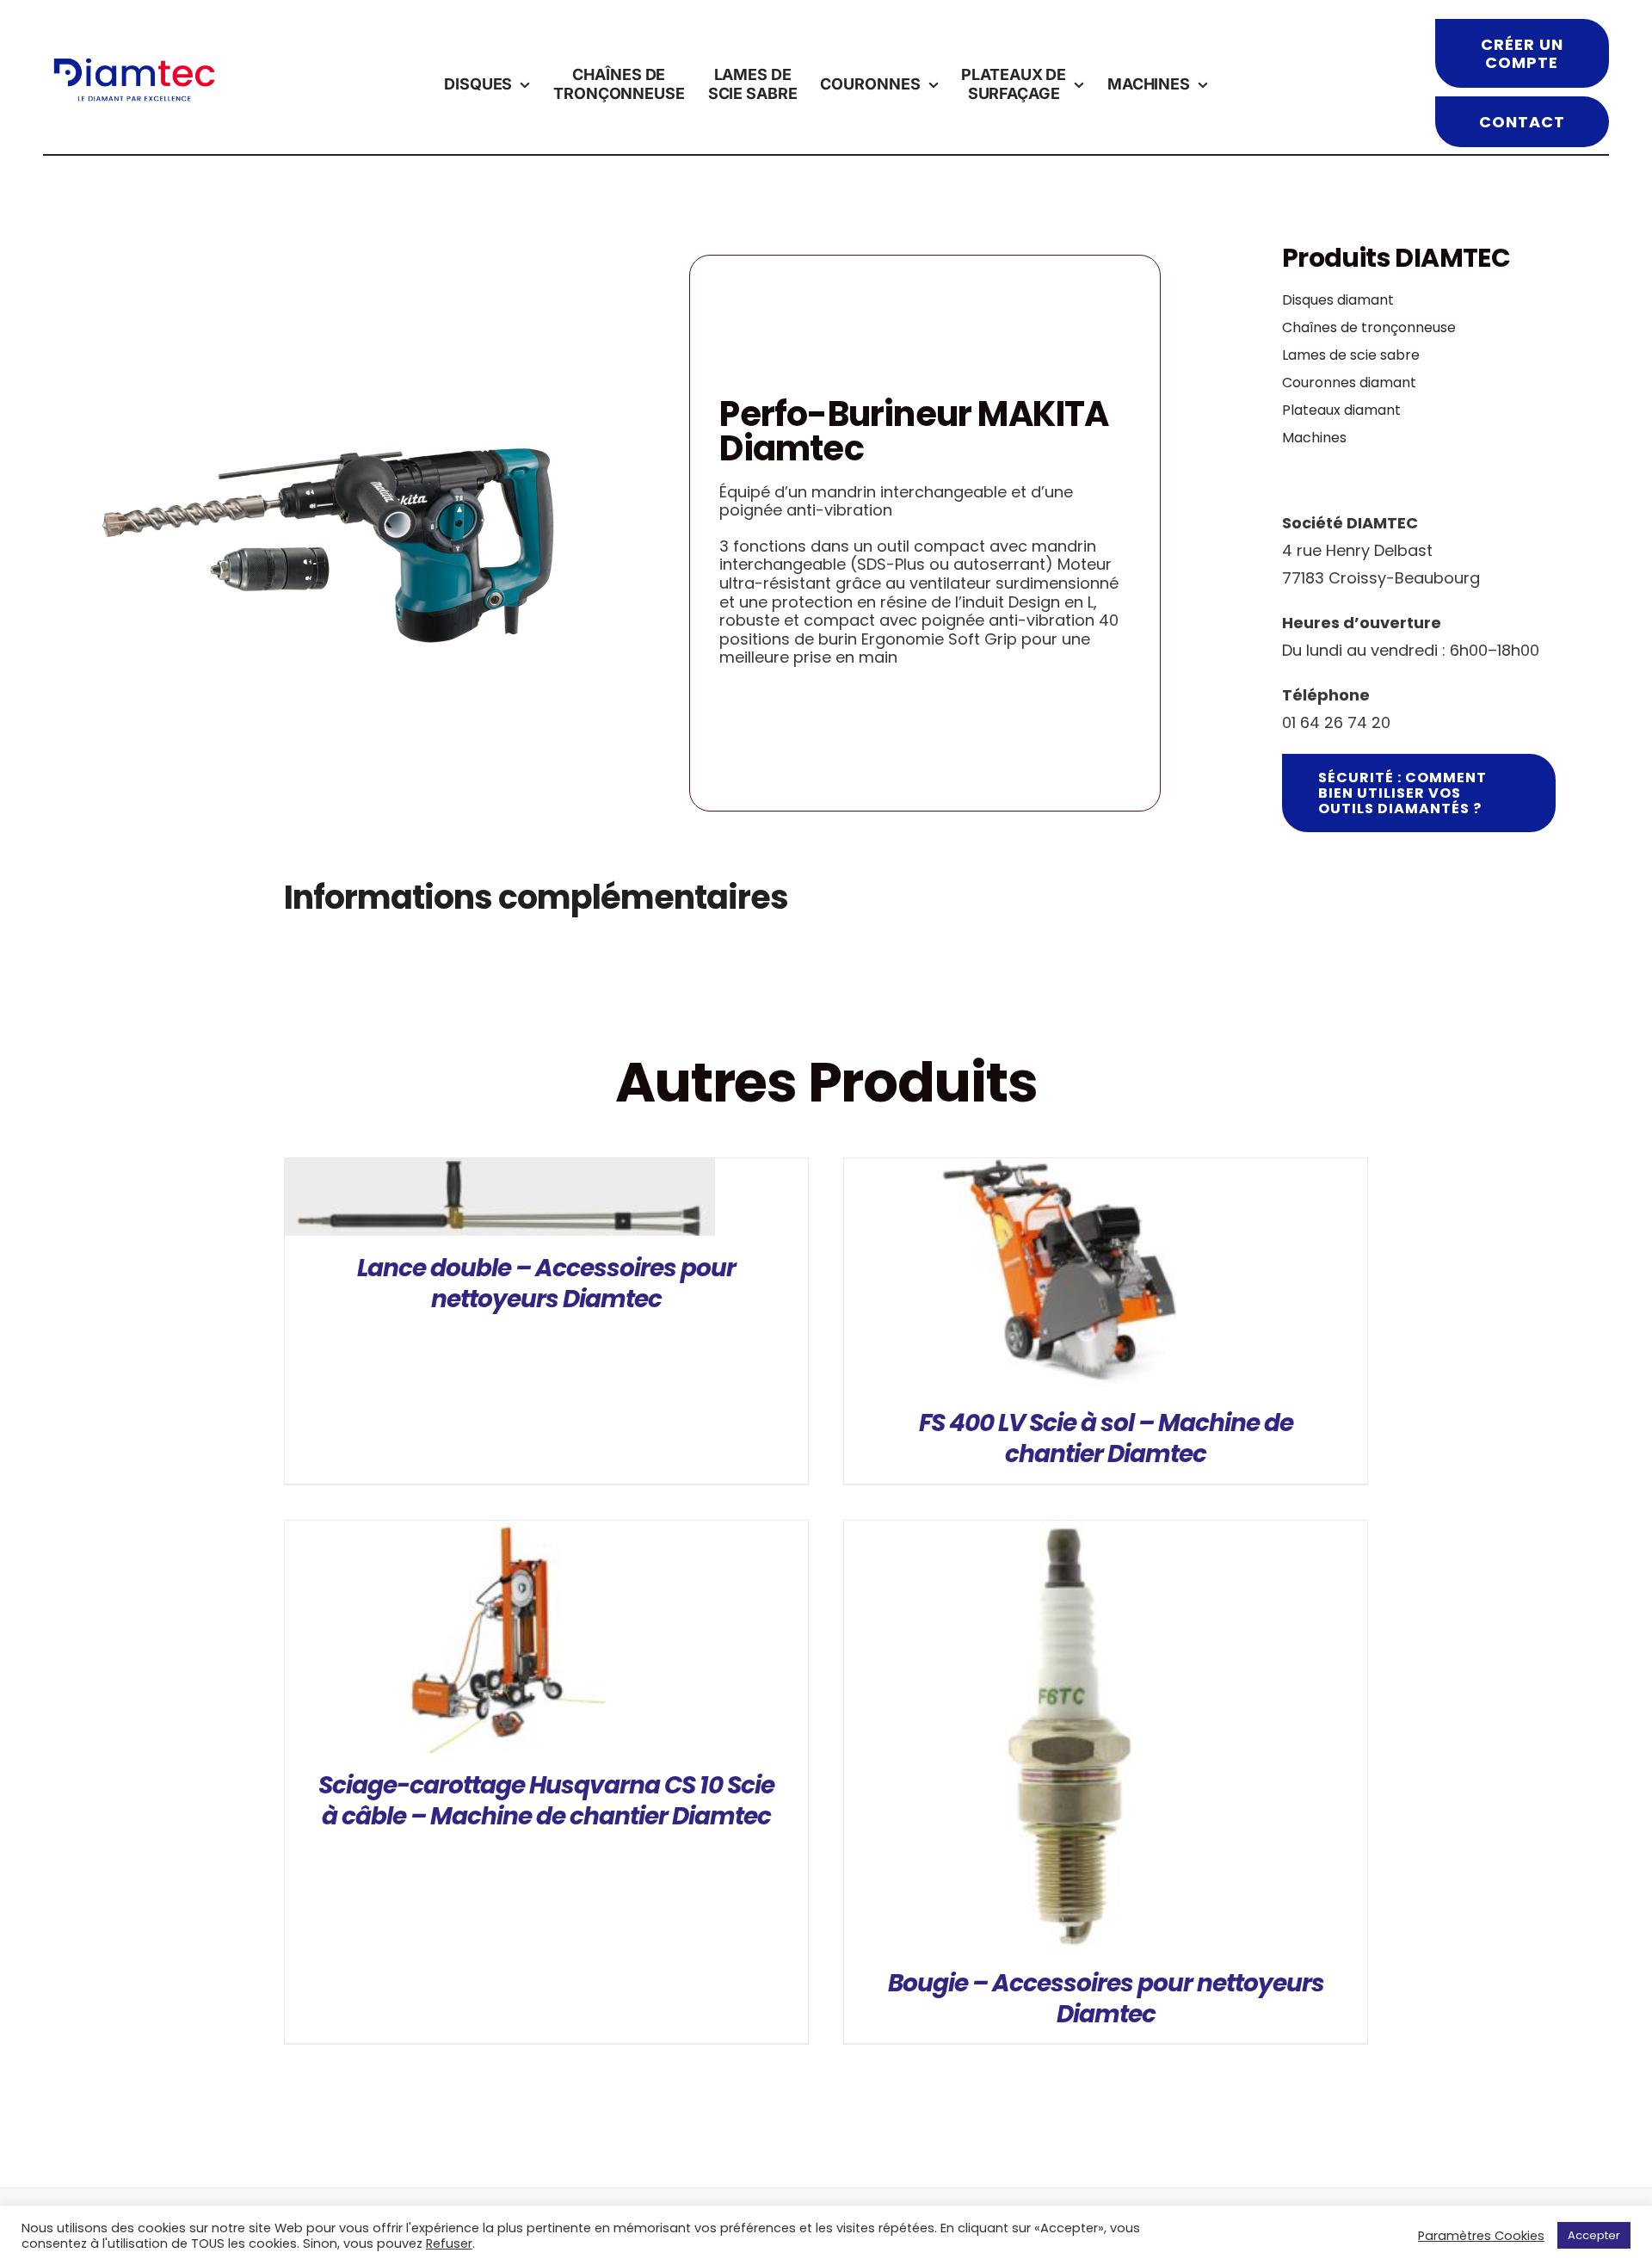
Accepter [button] (1594, 2235)
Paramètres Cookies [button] (1481, 2236)
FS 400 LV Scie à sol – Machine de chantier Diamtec (1106, 1438)
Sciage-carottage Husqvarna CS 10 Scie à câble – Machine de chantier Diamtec (546, 1801)
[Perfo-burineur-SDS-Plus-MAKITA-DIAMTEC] (332, 534)
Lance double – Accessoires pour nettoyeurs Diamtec (546, 1284)
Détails (500, 1201)
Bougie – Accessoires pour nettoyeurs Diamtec (1106, 1999)
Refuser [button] (449, 2243)
